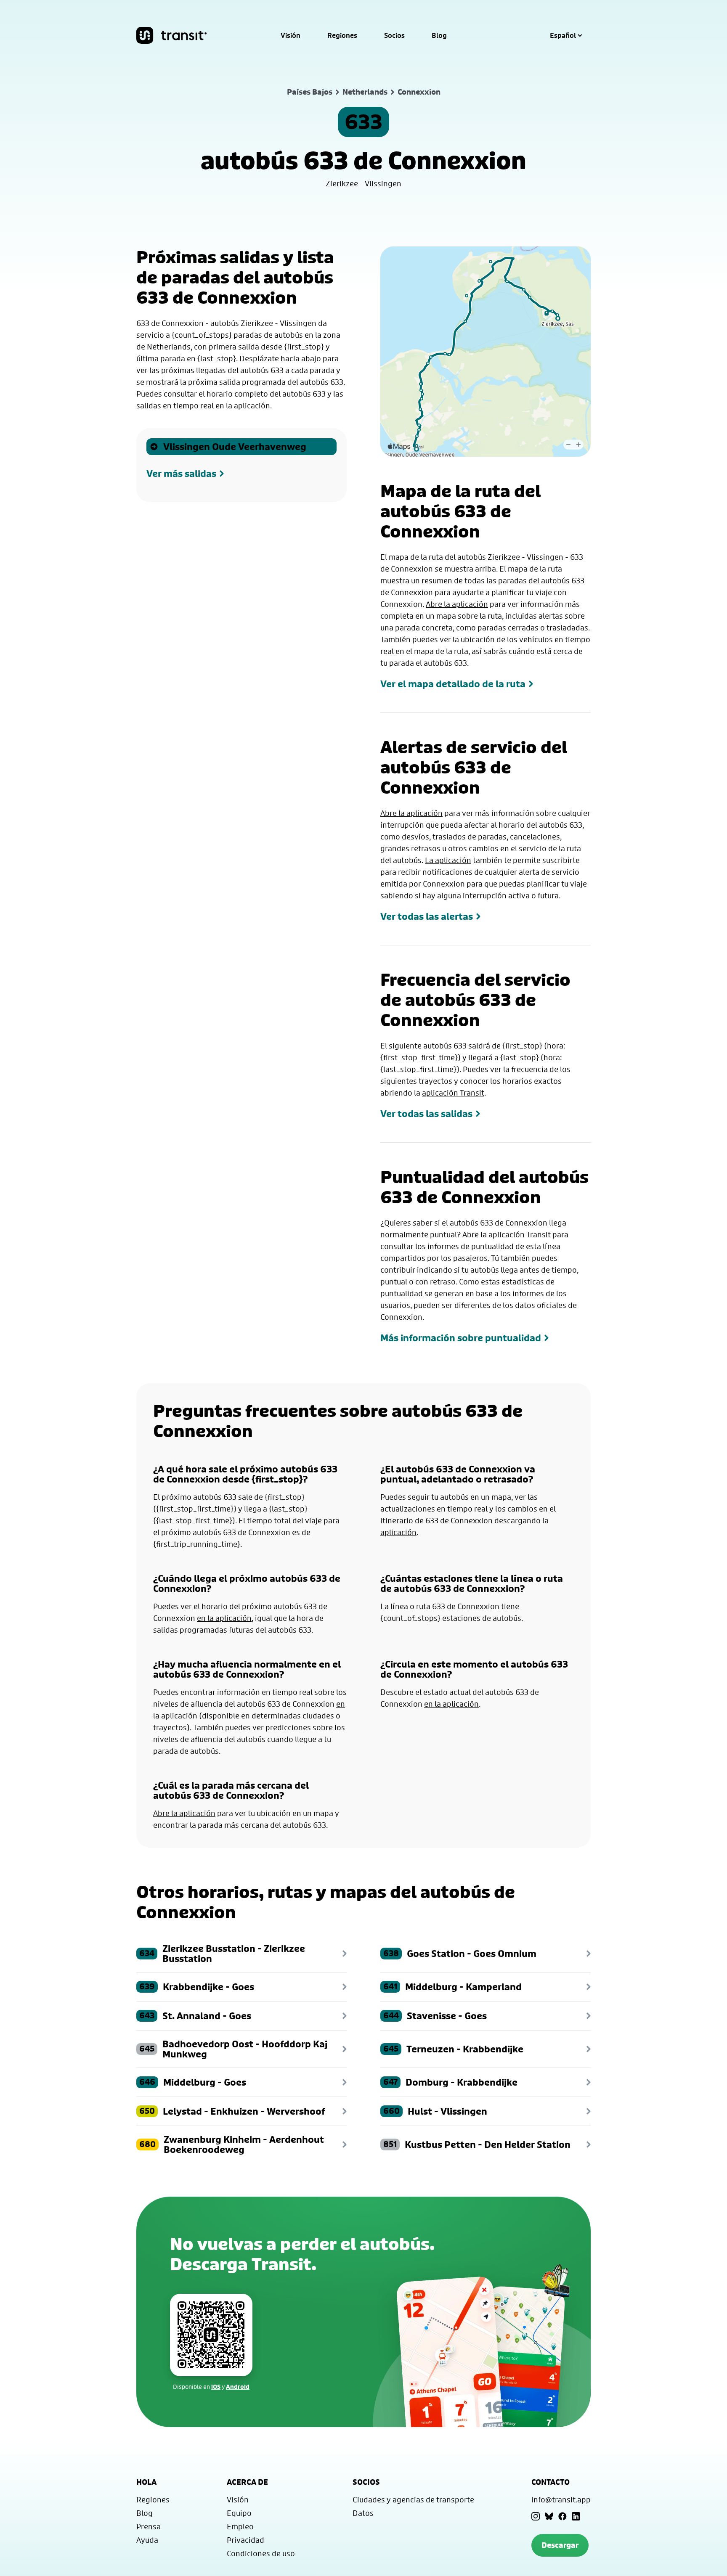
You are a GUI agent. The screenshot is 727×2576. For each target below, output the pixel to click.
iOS (216, 2387)
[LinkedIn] (576, 2516)
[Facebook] (562, 2516)
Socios (394, 35)
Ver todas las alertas (427, 916)
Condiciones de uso (261, 2553)
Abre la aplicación (457, 604)
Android (238, 2387)
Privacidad (245, 2540)
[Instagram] (536, 2516)
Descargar (560, 2545)
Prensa (149, 2526)
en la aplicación (243, 405)
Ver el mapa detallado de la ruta (453, 684)
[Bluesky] (549, 2516)
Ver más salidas (181, 474)
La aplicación (448, 860)
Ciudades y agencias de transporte (413, 2499)
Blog (439, 35)
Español (563, 35)
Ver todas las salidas (426, 1114)
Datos (363, 2513)
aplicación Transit (453, 1093)
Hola (146, 2482)
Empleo (240, 2526)
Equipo (239, 2513)
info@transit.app (561, 2499)
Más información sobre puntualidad (461, 1338)
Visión (291, 35)
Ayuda (147, 2540)
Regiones (342, 35)
